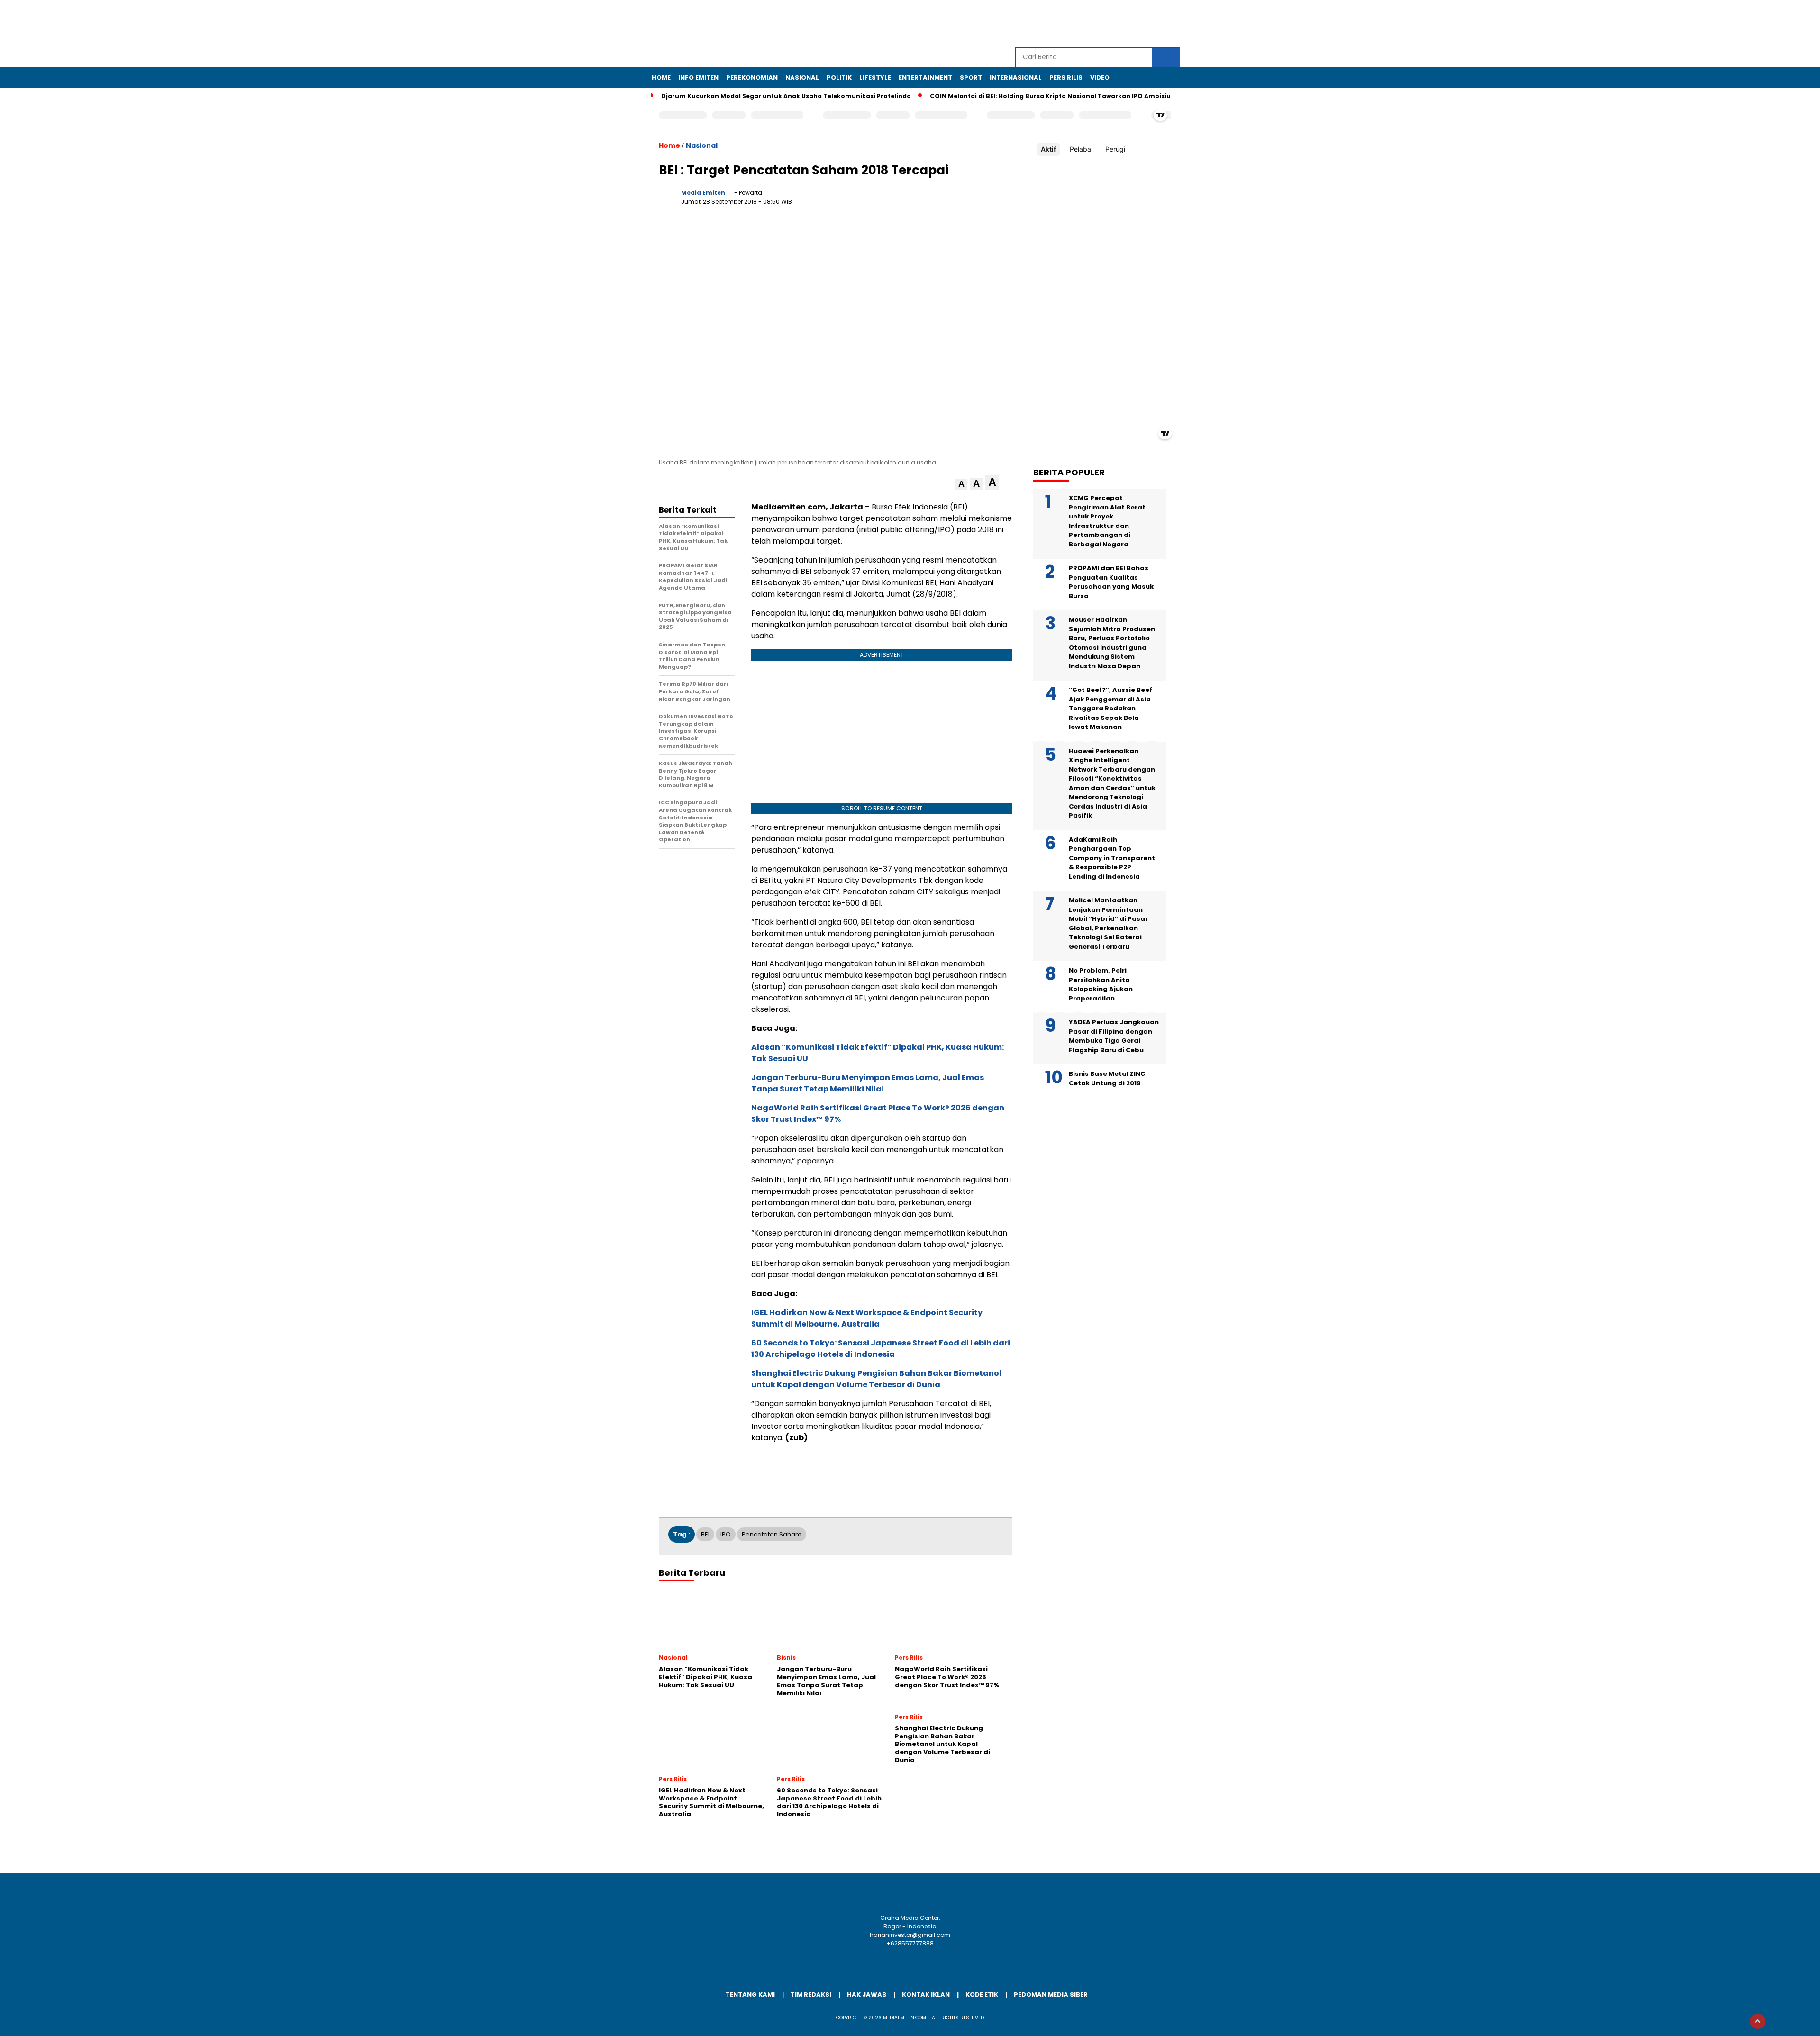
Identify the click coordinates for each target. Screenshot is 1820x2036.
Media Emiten (703, 193)
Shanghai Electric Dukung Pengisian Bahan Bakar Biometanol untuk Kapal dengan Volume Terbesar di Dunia (876, 1379)
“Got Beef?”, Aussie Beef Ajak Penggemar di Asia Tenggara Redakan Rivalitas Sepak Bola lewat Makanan (1110, 708)
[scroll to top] (1758, 2021)
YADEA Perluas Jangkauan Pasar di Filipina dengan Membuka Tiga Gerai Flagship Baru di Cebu (1114, 1036)
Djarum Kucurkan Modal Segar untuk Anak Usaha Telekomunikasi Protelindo (786, 96)
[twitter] (1108, 24)
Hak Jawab (867, 1995)
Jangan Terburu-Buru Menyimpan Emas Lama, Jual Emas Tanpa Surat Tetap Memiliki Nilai (868, 1083)
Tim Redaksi (811, 1995)
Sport (971, 77)
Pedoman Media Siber (1051, 1995)
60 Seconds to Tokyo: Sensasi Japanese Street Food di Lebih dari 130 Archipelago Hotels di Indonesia (881, 1349)
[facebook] (1086, 24)
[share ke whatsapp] (946, 200)
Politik (839, 77)
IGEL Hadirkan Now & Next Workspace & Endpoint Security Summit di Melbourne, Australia (867, 1318)
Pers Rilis (1066, 77)
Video (1100, 77)
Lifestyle (875, 77)
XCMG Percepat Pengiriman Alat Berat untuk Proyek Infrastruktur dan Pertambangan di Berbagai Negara (1107, 521)
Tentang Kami (750, 1995)
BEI (705, 1534)
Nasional (802, 77)
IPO (726, 1534)
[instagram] (1129, 24)
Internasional (1016, 77)
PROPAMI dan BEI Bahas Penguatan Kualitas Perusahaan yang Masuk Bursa (1111, 582)
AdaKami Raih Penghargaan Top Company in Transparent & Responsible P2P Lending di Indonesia (1112, 858)
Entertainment (925, 77)
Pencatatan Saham (772, 1534)
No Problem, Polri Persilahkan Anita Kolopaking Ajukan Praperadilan (1101, 984)
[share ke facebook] (907, 200)
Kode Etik (982, 1995)
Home (661, 77)
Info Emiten (698, 77)
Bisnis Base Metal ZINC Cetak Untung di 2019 (1107, 1078)
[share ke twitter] (926, 200)
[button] (961, 484)
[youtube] (1151, 24)
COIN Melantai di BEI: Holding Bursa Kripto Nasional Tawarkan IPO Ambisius (1052, 96)
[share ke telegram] (965, 200)
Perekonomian (752, 77)
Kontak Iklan (926, 1995)
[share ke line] (985, 200)
